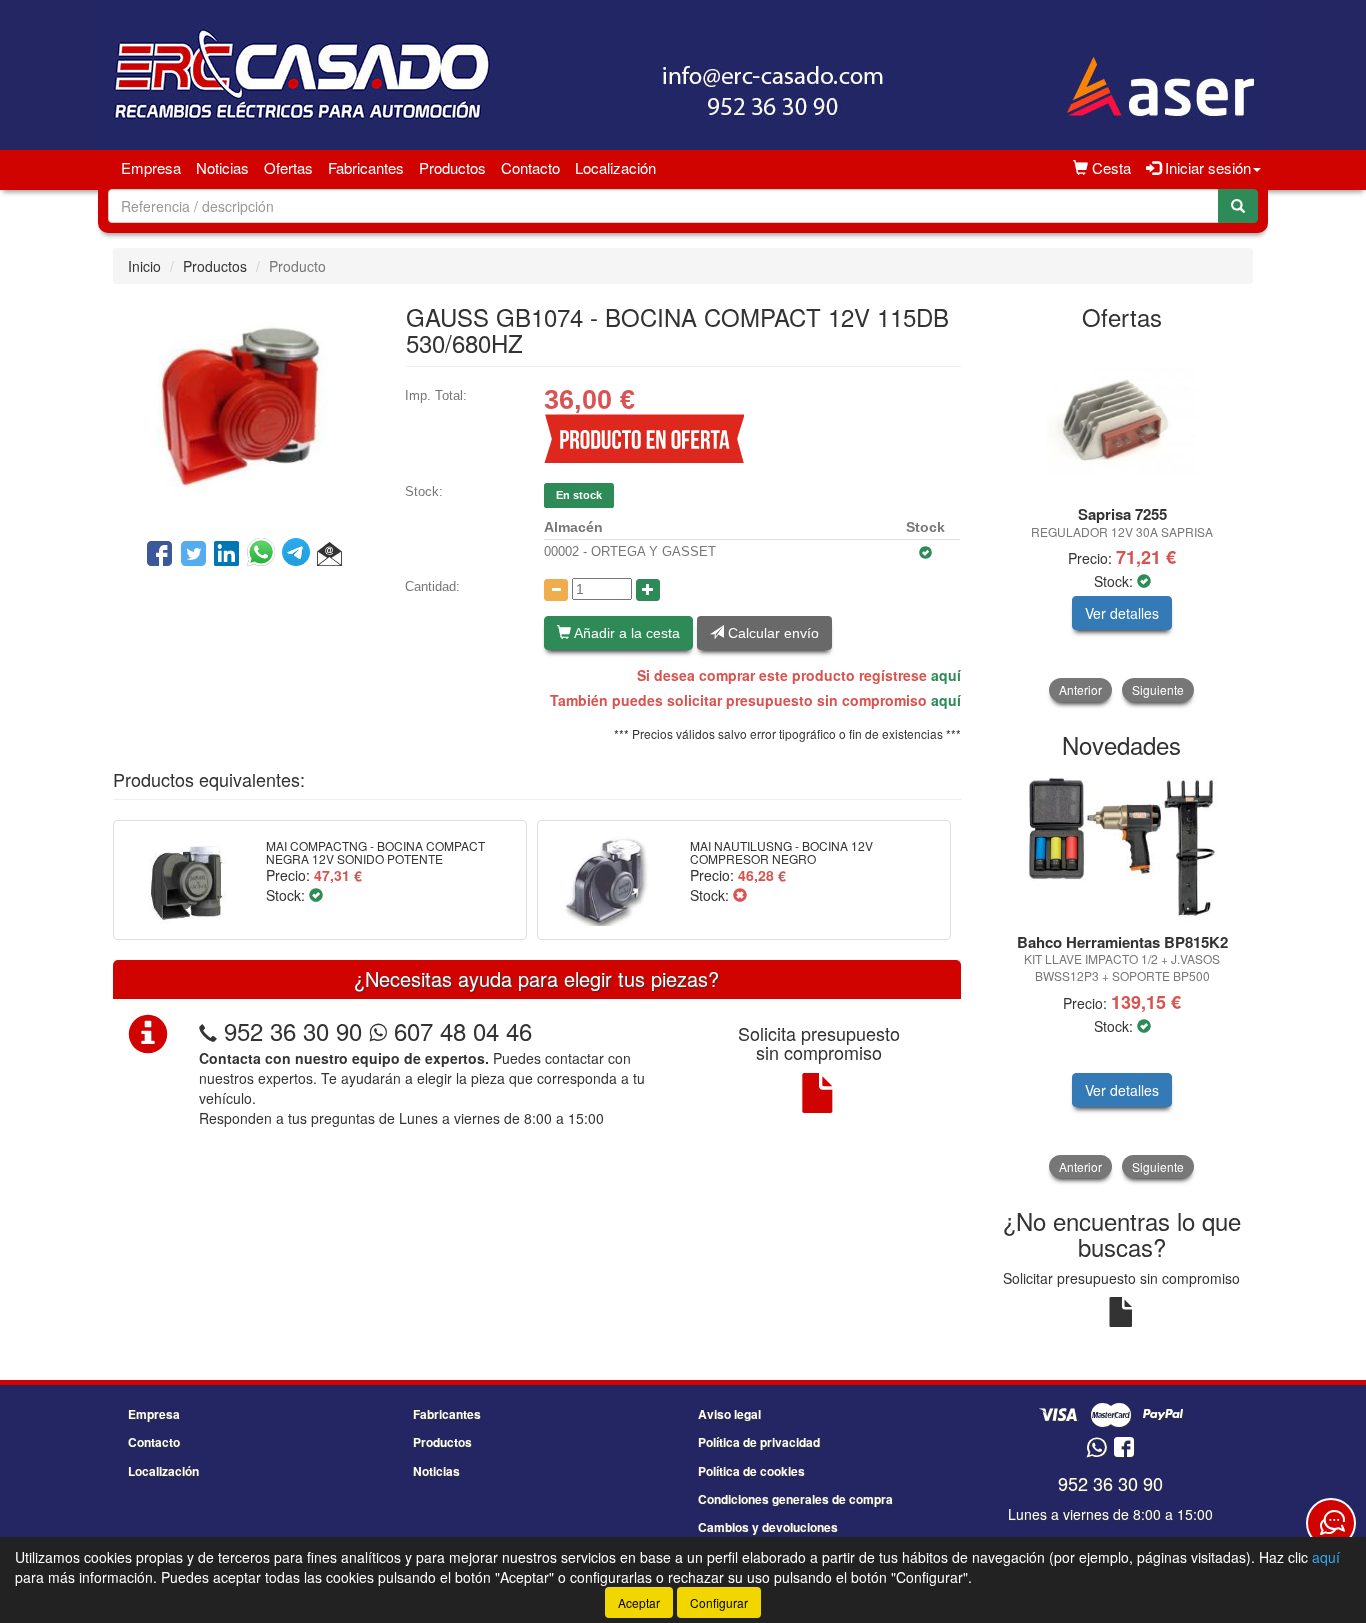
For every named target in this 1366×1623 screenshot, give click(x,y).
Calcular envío (771, 633)
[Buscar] (1238, 206)
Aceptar (639, 1602)
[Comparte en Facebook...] (159, 555)
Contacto (530, 167)
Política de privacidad (759, 1442)
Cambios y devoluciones (768, 1527)
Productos (452, 167)
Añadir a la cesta (625, 633)
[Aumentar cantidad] (648, 590)
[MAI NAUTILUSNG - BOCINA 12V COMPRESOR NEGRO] (606, 880)
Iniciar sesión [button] (1206, 167)
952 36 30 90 (293, 1030)
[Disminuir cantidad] (556, 590)
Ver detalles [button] (1122, 613)
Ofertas (288, 167)
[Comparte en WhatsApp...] (264, 555)
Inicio (144, 266)
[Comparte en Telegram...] (299, 555)
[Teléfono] (208, 1030)
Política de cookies (751, 1471)
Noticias (222, 167)
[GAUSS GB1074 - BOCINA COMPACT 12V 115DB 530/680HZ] (244, 409)
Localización (615, 167)
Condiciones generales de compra (795, 1499)
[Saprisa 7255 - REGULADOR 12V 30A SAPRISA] (1122, 419)
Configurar (719, 1602)
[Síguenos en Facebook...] (1124, 1448)
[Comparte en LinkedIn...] (227, 555)
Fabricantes (366, 167)
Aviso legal (729, 1414)
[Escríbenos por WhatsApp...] (1096, 1448)
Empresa (151, 167)
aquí (946, 675)
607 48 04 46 (459, 1030)
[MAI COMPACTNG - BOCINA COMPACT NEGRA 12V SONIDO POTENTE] (182, 880)
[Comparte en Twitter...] (193, 555)
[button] (329, 555)
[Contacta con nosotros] (1331, 1523)
